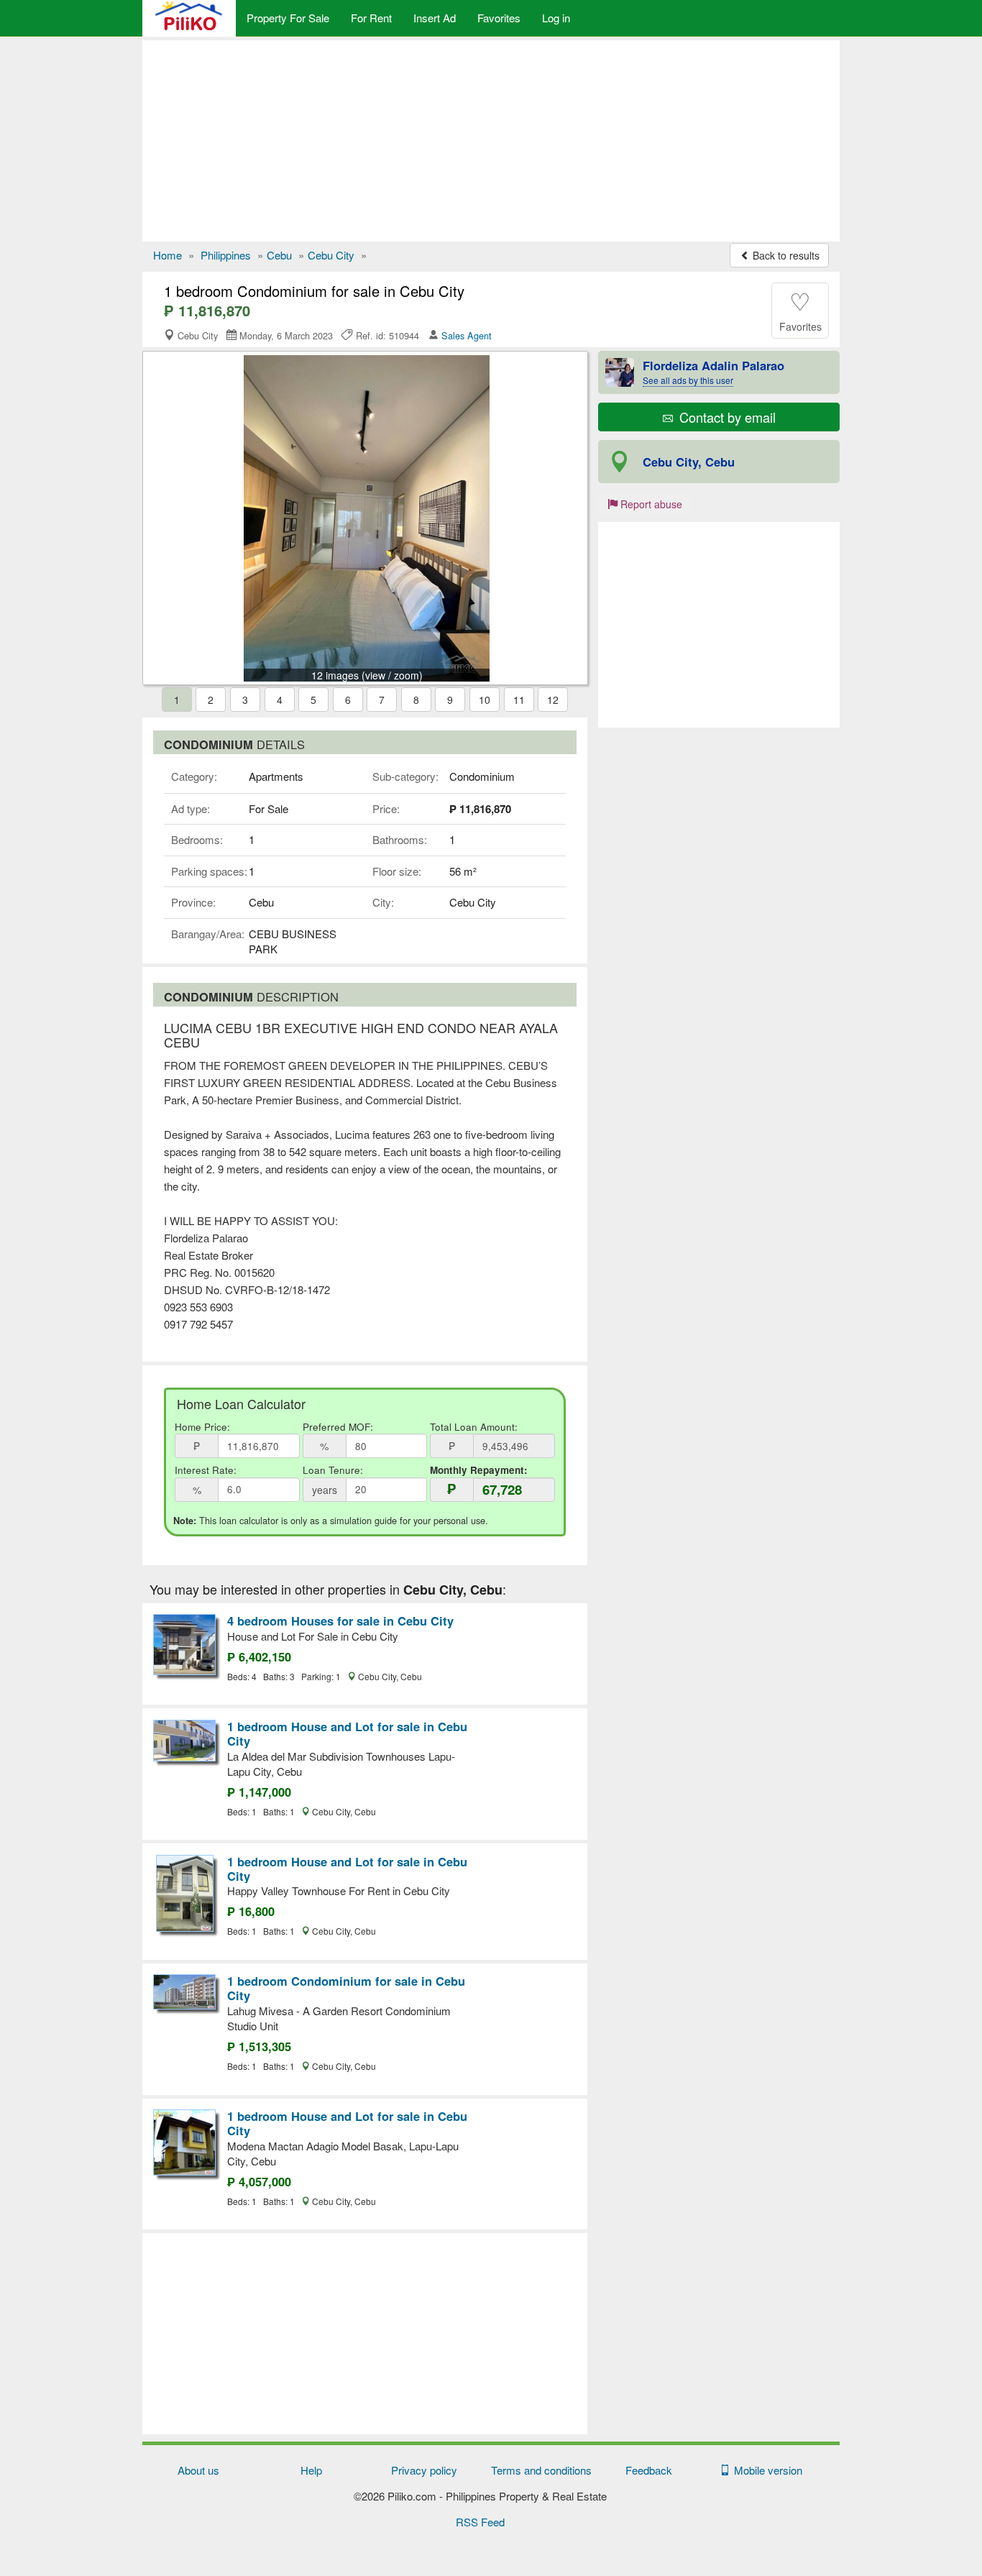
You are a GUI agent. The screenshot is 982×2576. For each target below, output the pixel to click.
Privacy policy (424, 2470)
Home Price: (202, 1427)
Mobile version (765, 2470)
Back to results (785, 255)
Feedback (649, 2470)
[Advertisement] (491, 141)
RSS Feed (480, 2522)
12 (553, 700)
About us (198, 2470)
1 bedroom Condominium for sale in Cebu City (346, 1988)
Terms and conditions (541, 2470)
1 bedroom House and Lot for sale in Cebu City (347, 1733)
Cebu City (331, 255)
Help (311, 2470)
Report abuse (650, 504)
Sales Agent (467, 335)
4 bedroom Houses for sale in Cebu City (340, 1621)
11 (519, 700)
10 (485, 700)
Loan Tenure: (333, 1470)
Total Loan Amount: (474, 1427)
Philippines (226, 255)
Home (168, 255)
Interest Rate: (206, 1470)
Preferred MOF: (338, 1427)
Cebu (279, 255)
